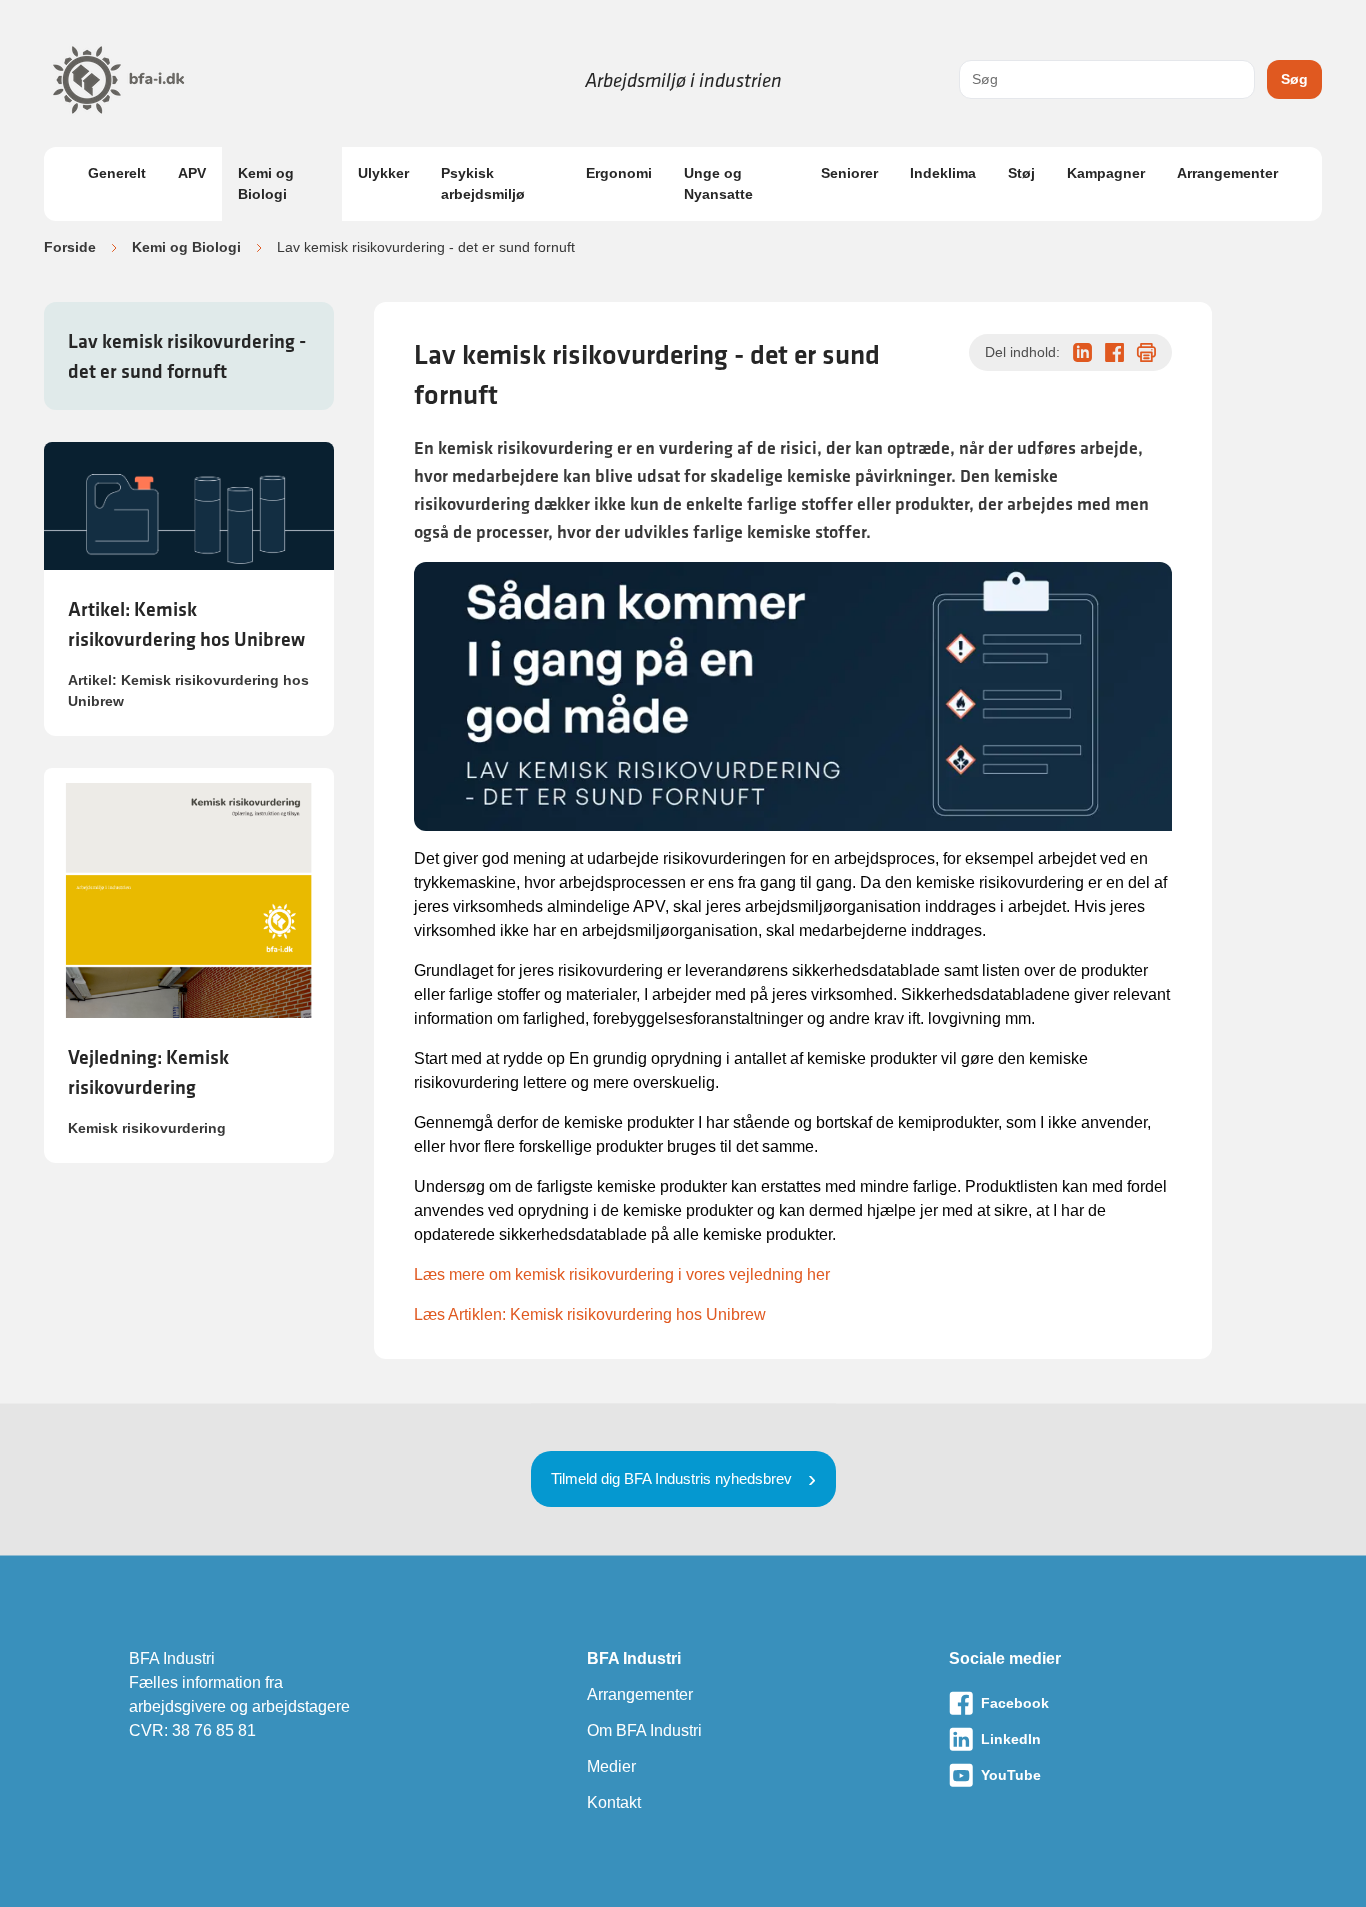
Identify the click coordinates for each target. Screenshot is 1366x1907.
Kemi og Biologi (266, 183)
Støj (1021, 173)
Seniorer (849, 173)
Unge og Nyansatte (718, 183)
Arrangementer (1227, 173)
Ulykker (383, 173)
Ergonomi (619, 173)
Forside (70, 247)
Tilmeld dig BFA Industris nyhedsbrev (671, 1478)
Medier (611, 1766)
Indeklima (943, 173)
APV (192, 173)
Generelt (117, 173)
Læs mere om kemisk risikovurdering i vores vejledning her (622, 1274)
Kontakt (614, 1802)
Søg (1294, 79)
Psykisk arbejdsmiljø (483, 183)
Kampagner (1106, 173)
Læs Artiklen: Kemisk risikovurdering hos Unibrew (590, 1314)
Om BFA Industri (644, 1730)
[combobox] (1107, 79)
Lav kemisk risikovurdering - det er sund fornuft (187, 356)
